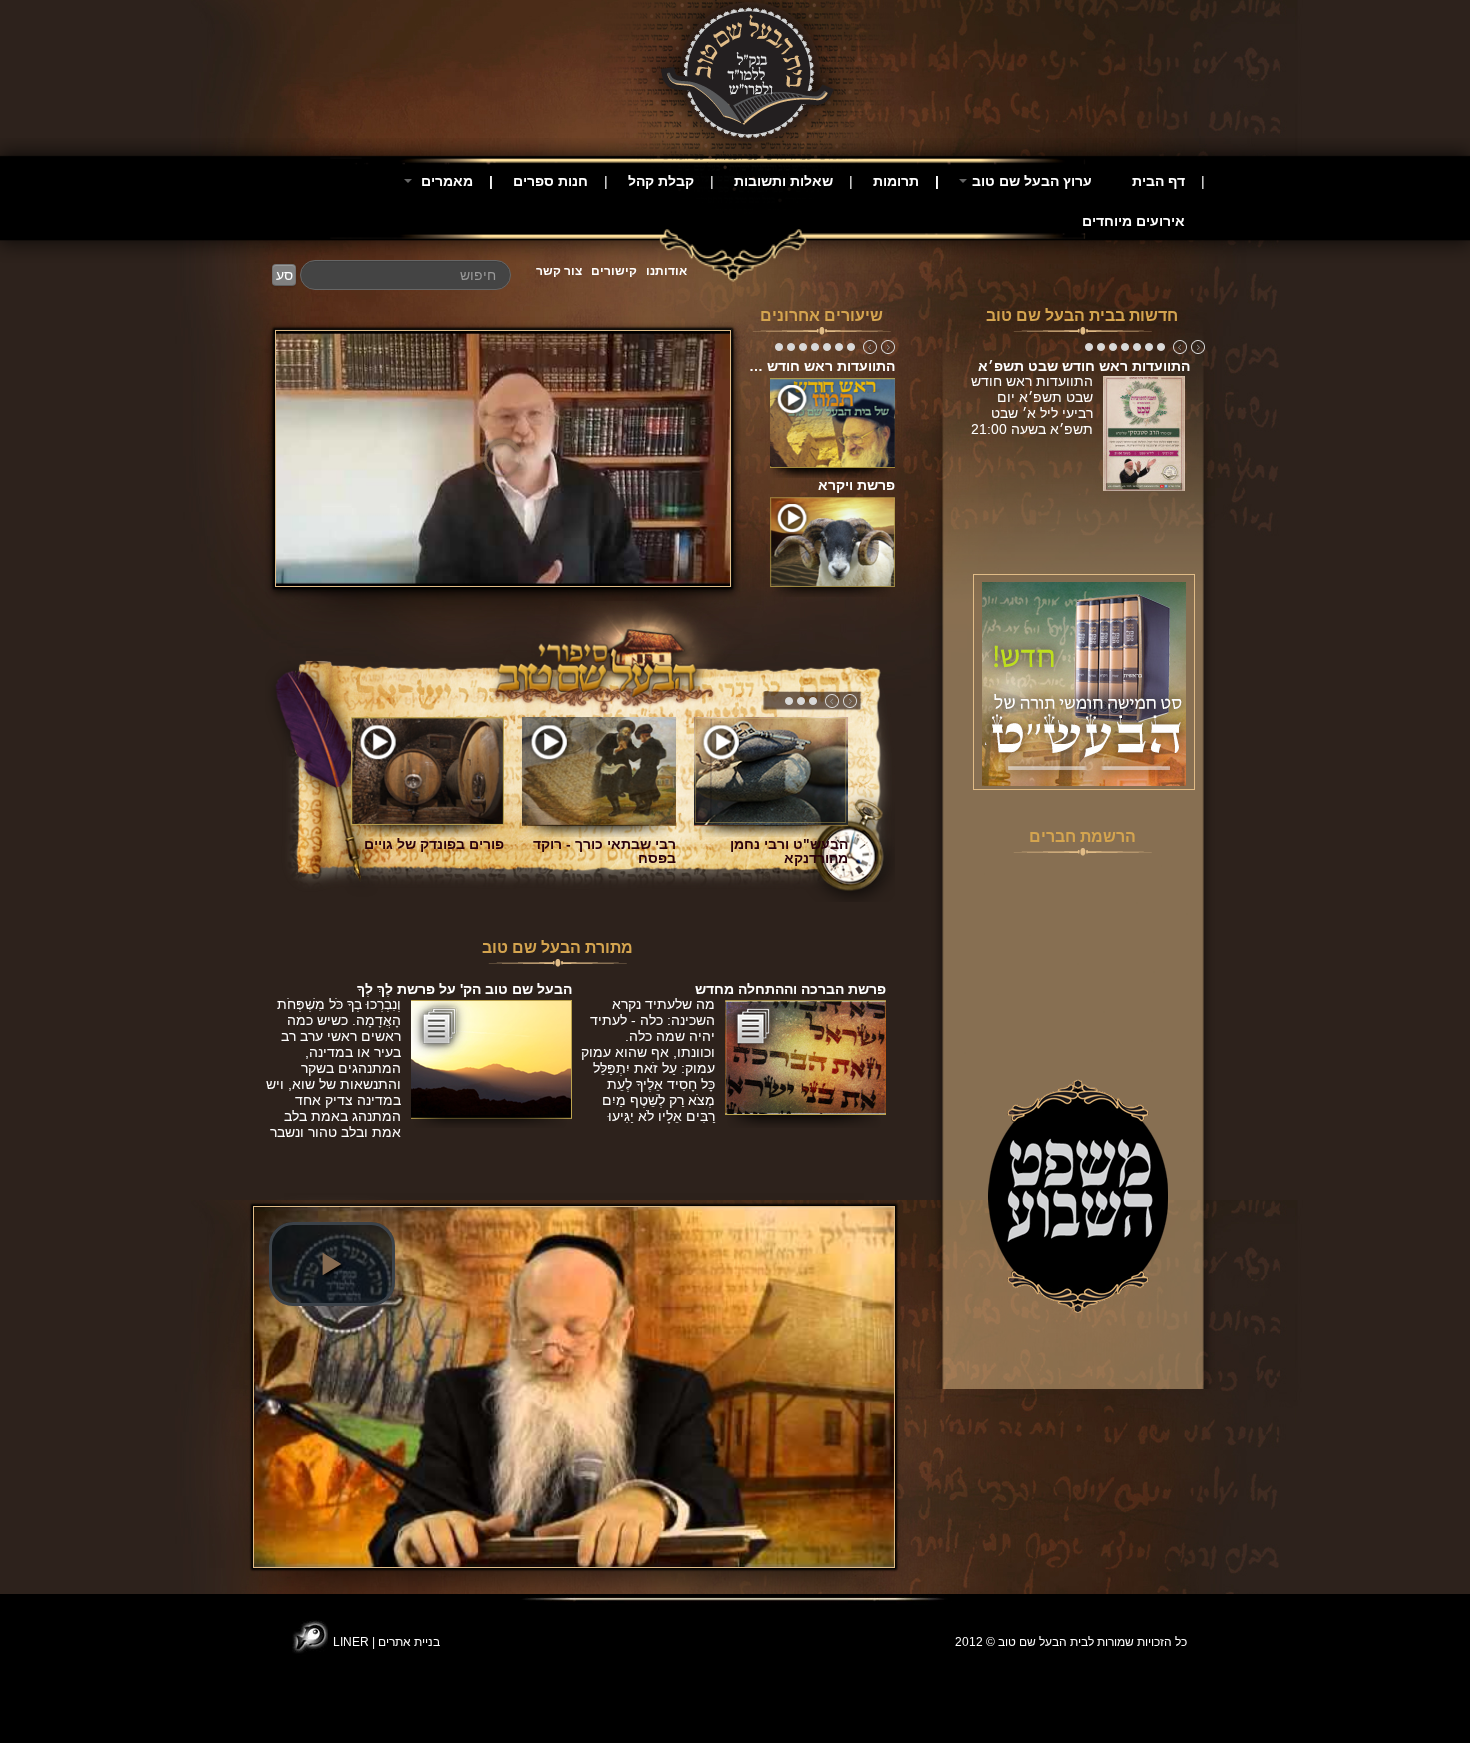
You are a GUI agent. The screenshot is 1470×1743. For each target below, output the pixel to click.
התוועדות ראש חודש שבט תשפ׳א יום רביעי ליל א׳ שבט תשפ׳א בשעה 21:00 (1032, 413)
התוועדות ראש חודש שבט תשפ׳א (1084, 366)
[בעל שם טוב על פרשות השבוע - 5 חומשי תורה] (1084, 683)
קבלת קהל (661, 181)
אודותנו (666, 271)
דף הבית (1158, 181)
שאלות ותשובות (783, 181)
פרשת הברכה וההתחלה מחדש (790, 989)
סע (284, 275)
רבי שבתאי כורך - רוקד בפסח (604, 851)
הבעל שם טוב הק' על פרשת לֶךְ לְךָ (464, 989)
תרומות (896, 181)
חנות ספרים (550, 181)
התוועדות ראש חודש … (822, 366)
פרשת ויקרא (856, 485)
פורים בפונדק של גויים (434, 844)
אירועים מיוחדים (1133, 221)
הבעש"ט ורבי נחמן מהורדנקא (789, 851)
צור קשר (559, 271)
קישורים (614, 271)
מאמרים (445, 181)
